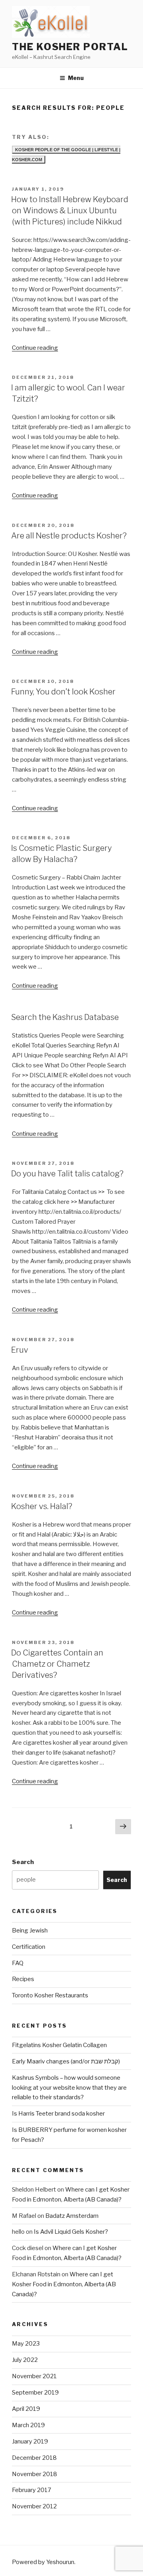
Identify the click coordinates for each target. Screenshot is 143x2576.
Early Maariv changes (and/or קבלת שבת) (66, 2061)
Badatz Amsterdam (72, 2216)
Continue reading (35, 348)
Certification (29, 1947)
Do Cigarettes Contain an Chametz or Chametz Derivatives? (57, 1664)
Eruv (20, 1350)
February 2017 (32, 2490)
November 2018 (35, 2474)
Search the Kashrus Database (65, 1017)
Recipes (23, 1979)
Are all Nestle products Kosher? (69, 536)
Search (23, 1862)
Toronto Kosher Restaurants (50, 1995)
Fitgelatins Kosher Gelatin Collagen (59, 2045)
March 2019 (28, 2425)
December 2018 (34, 2458)
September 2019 (35, 2393)
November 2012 (34, 2506)
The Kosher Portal (70, 47)
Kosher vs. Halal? (42, 1506)
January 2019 (30, 2441)
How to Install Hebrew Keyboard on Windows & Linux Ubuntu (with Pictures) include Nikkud (70, 211)
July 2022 (25, 2360)
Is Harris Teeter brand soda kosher (58, 2114)
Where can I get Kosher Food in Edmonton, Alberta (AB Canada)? (64, 2284)
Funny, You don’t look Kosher (63, 692)
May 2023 (26, 2344)
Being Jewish (30, 1931)
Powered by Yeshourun (43, 2562)
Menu (76, 78)
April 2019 (26, 2409)
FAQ (18, 1963)
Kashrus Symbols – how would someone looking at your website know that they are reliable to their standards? (69, 2088)
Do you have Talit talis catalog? (67, 1174)
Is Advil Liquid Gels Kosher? (71, 2232)
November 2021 (34, 2376)
